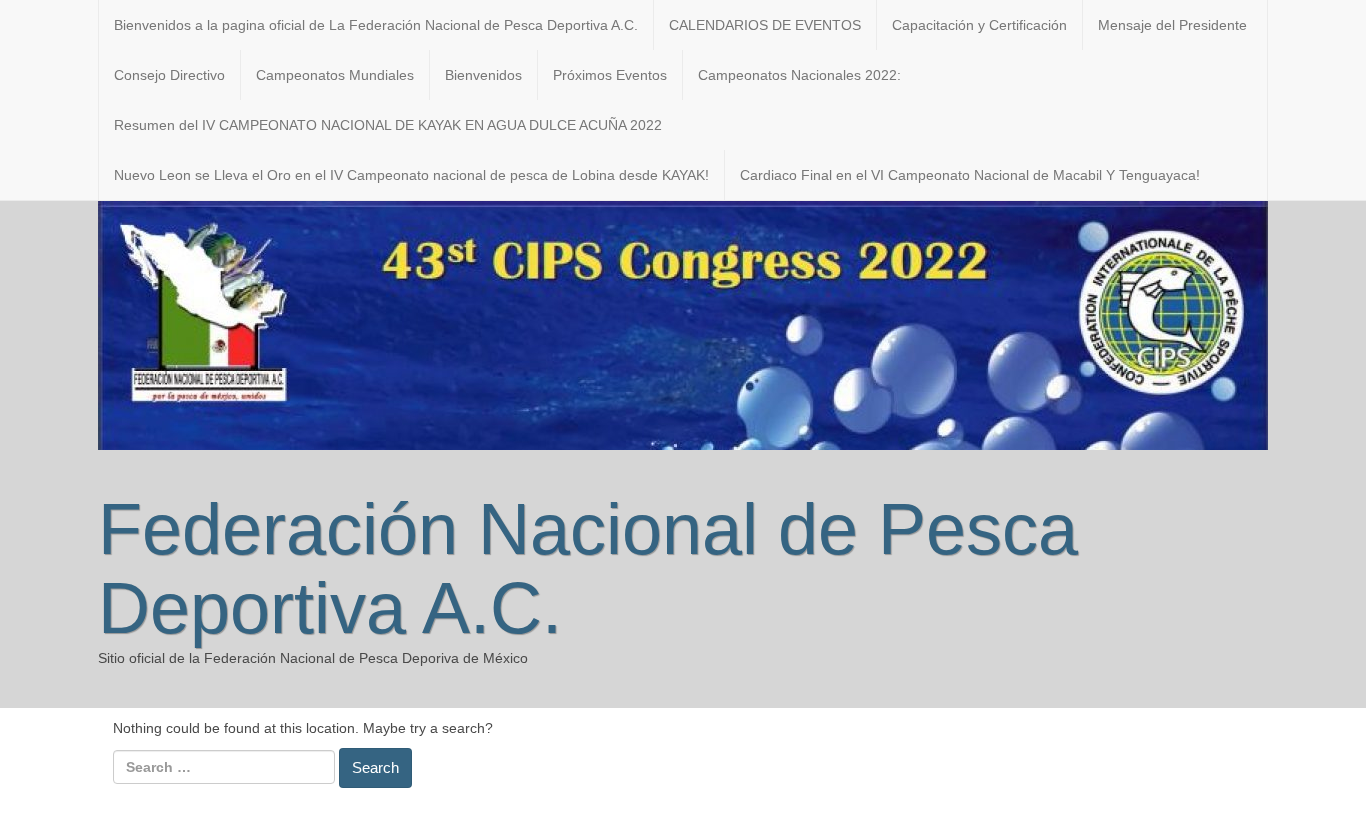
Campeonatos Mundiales (335, 75)
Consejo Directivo (169, 75)
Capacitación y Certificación (979, 25)
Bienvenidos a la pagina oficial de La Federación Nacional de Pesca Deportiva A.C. (376, 25)
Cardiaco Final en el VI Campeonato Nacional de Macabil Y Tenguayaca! (970, 175)
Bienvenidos (483, 75)
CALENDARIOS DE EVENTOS (765, 25)
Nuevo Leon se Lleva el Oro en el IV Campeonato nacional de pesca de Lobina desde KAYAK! (411, 175)
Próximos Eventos (610, 75)
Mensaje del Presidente (1172, 25)
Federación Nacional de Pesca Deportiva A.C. (588, 568)
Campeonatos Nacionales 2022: (799, 75)
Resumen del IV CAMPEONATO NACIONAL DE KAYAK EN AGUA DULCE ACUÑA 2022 (388, 125)
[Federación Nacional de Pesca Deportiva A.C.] (683, 324)
